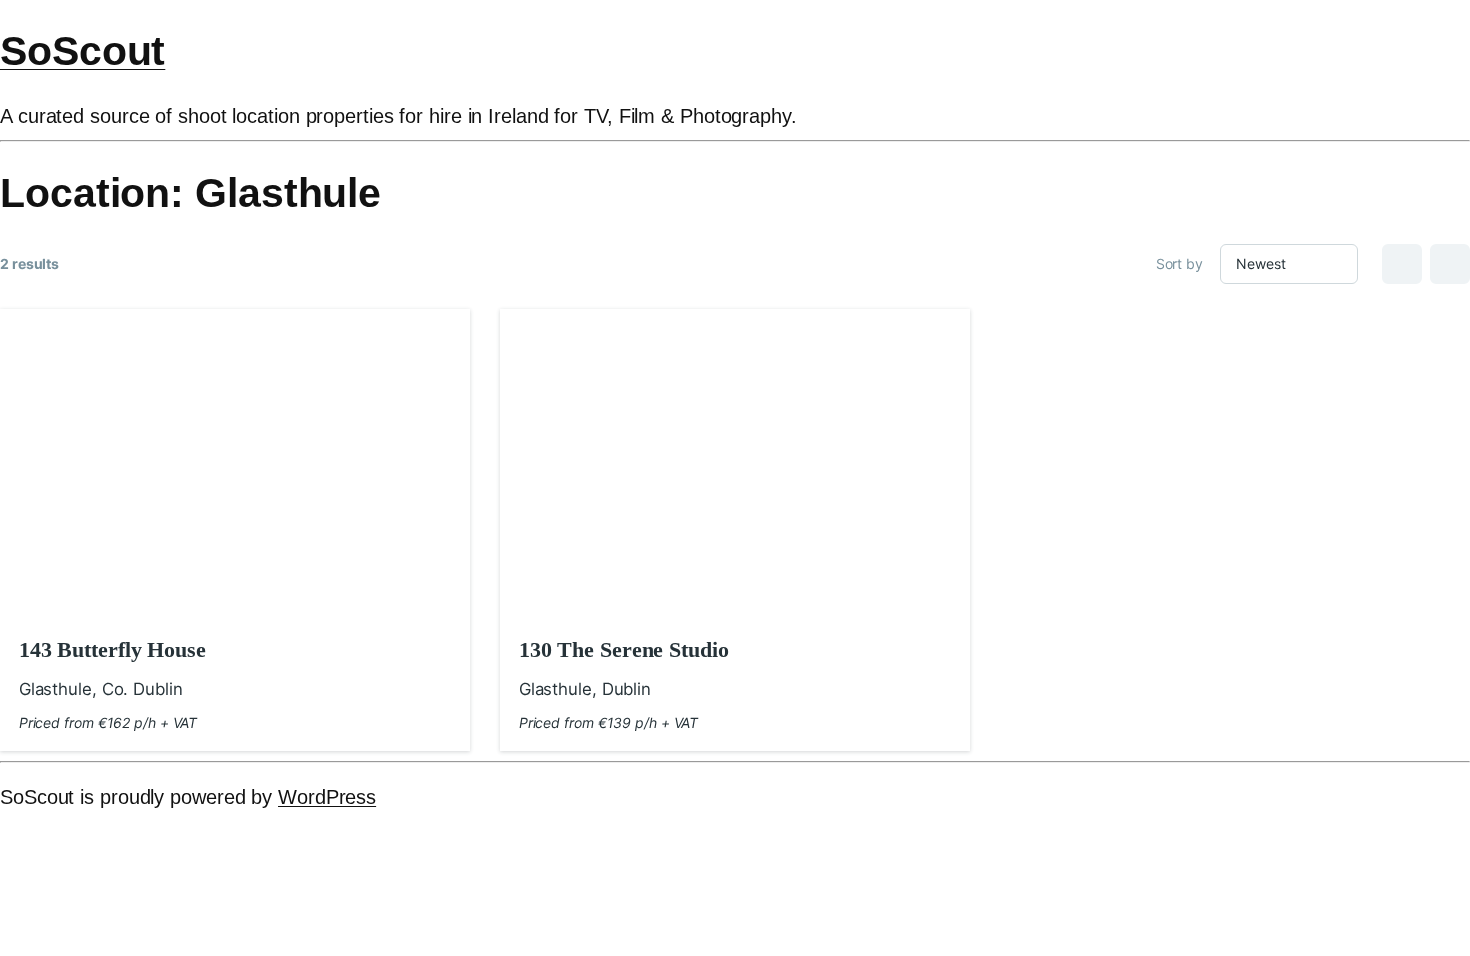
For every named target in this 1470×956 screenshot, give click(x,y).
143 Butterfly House (112, 649)
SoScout (82, 51)
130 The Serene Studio (624, 649)
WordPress (327, 797)
